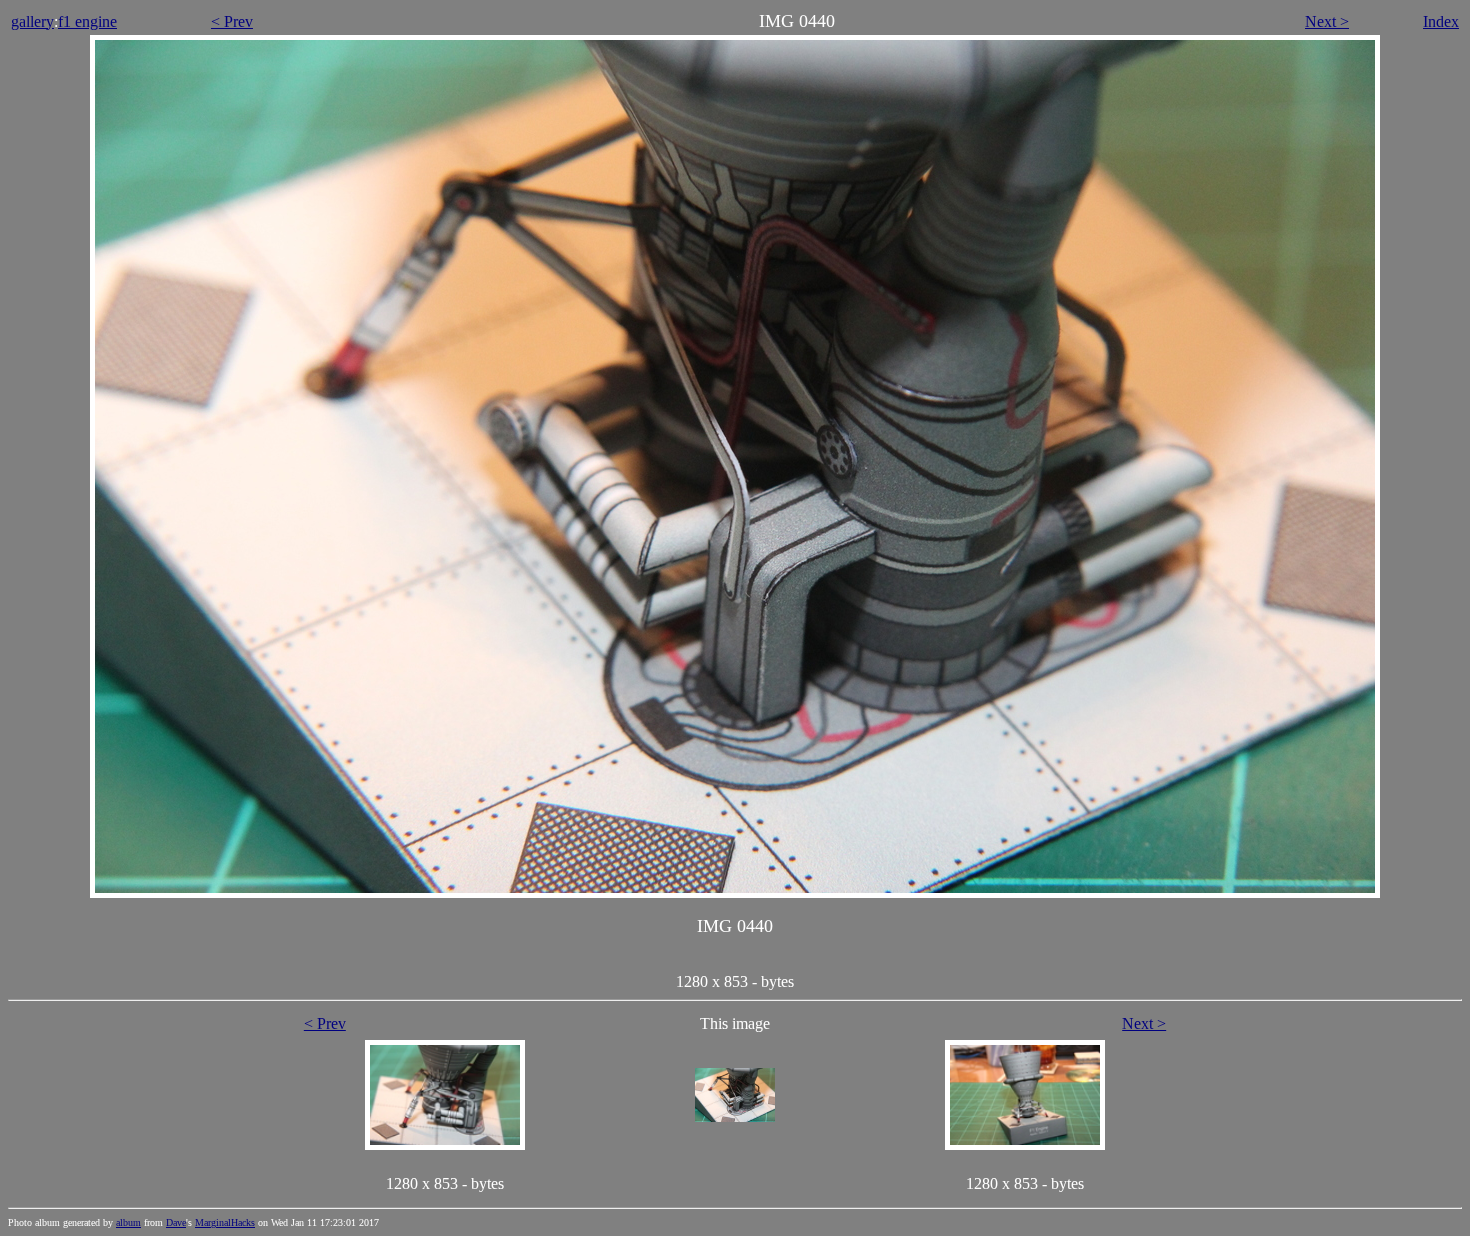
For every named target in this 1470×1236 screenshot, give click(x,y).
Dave (176, 1222)
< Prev (232, 21)
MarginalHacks (225, 1222)
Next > (1327, 21)
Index (1441, 21)
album (128, 1222)
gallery (32, 21)
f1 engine (87, 21)
